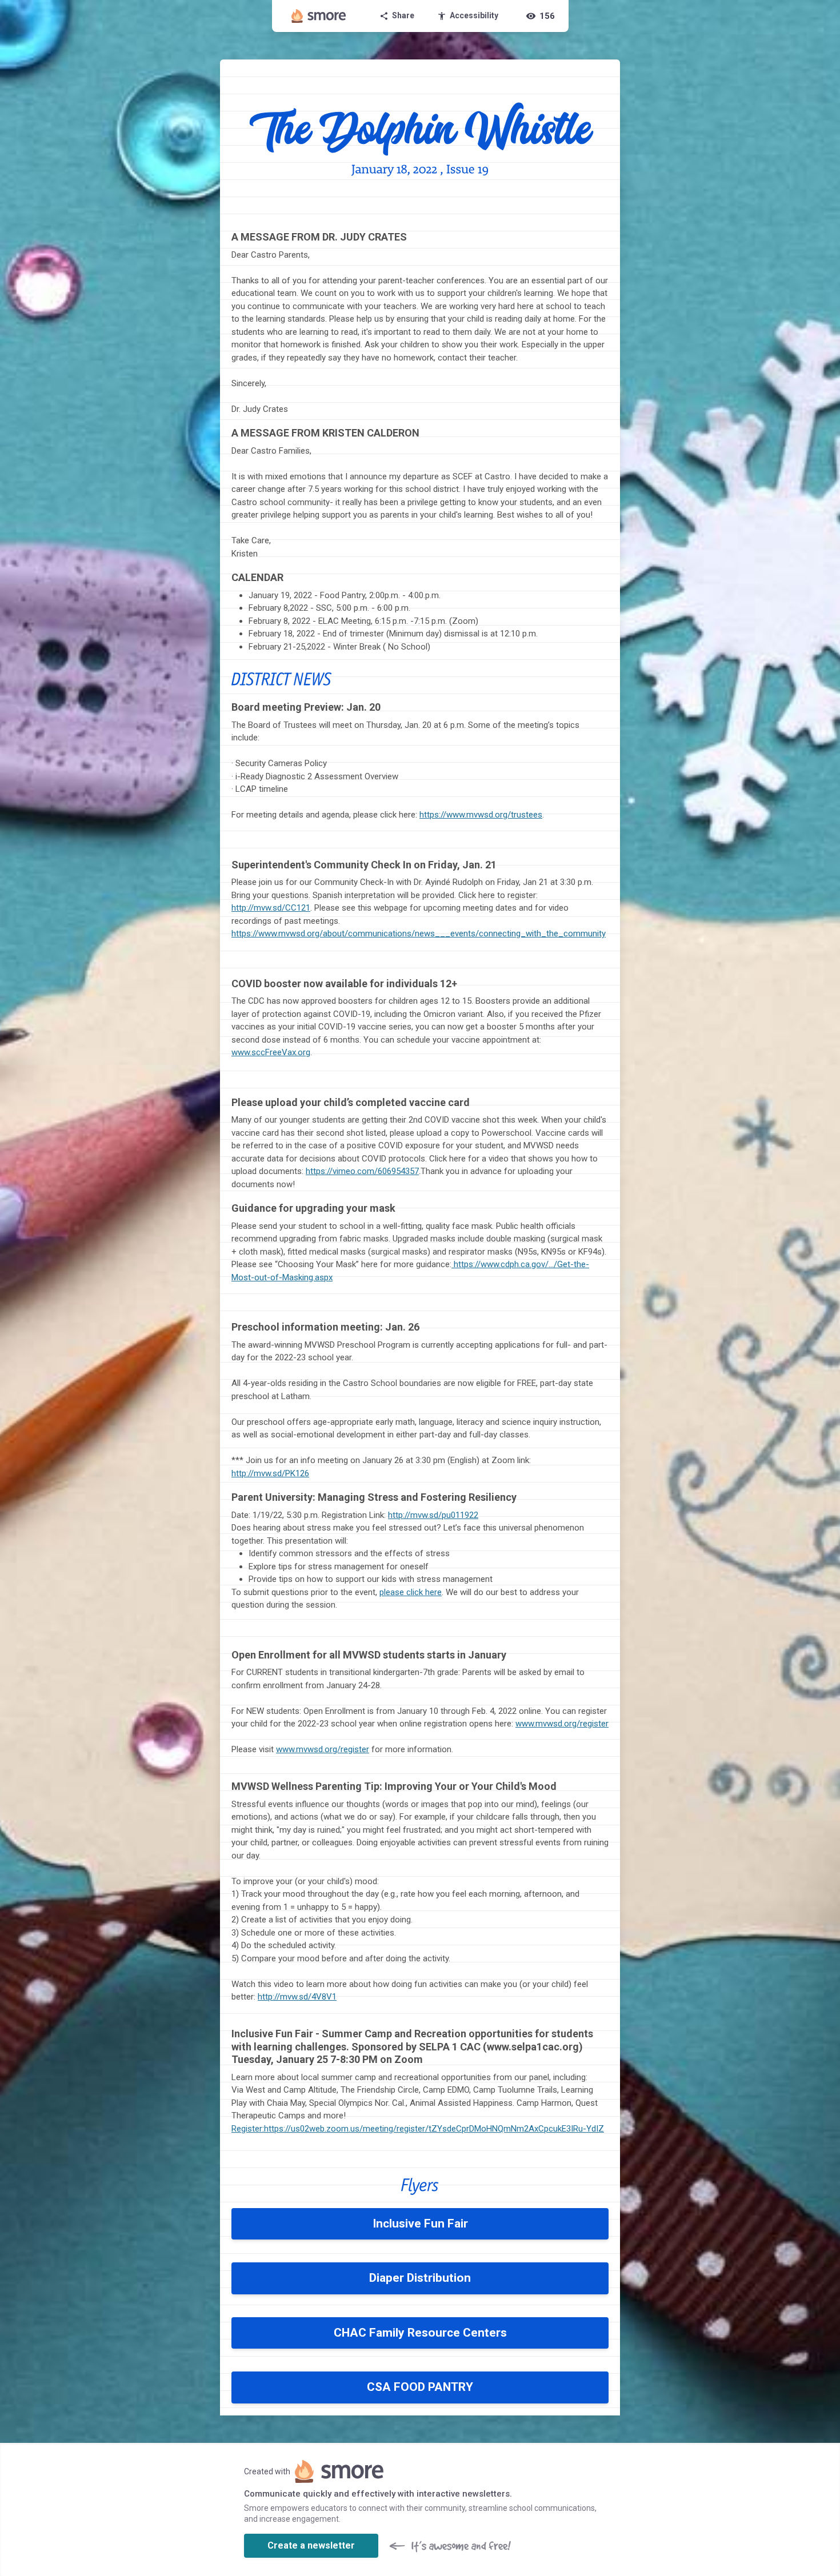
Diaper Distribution (420, 2278)
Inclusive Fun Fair (420, 2224)
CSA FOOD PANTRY (420, 2387)
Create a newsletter (311, 2545)
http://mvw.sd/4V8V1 (297, 1997)
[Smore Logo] (319, 16)
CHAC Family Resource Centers (420, 2333)
